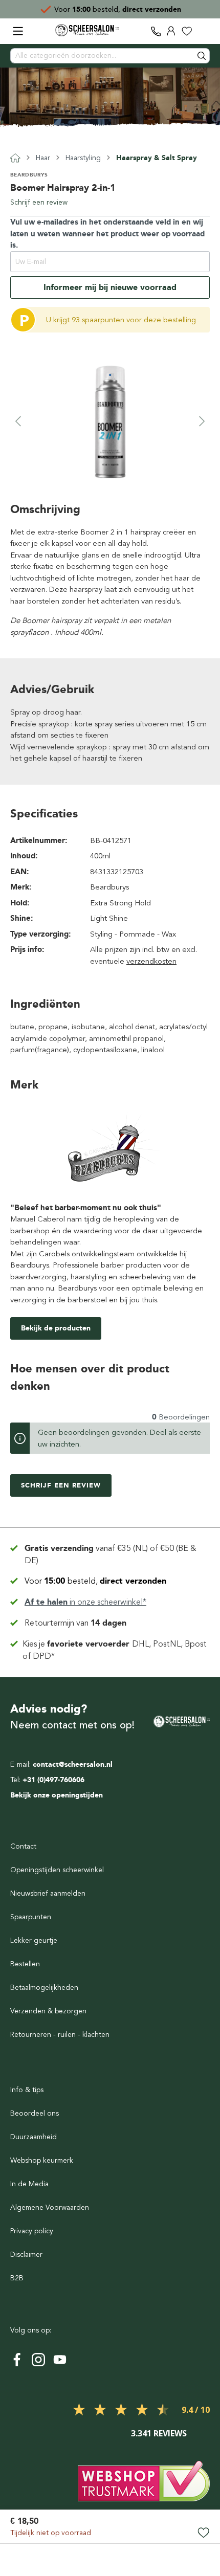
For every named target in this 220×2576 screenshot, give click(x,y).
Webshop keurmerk (42, 2160)
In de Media (29, 2184)
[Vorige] (18, 421)
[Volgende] (202, 421)
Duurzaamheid (34, 2137)
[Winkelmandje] (202, 31)
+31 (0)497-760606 (53, 1780)
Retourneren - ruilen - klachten (60, 2035)
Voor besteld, (95, 1581)
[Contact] (156, 31)
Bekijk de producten (56, 1328)
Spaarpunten (31, 1917)
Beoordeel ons (35, 2113)
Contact (23, 1846)
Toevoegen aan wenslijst (203, 2533)
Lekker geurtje (34, 1940)
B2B (17, 2278)
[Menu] (18, 31)
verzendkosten (151, 961)
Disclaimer (26, 2255)
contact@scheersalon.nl (73, 1764)
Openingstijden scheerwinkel (57, 1870)
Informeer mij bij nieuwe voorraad (110, 287)
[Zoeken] (202, 56)
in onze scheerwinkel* (85, 1602)
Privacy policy (32, 2231)
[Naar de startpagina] (87, 30)
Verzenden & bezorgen (48, 2011)
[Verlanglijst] (187, 31)
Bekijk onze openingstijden (57, 1795)
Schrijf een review (39, 202)
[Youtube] (60, 2360)
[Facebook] (17, 2360)
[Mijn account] (171, 31)
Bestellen (25, 1964)
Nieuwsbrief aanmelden (48, 1893)
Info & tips (27, 2090)
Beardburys (29, 175)
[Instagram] (38, 2360)
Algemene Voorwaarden (50, 2207)
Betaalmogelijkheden (44, 1987)
